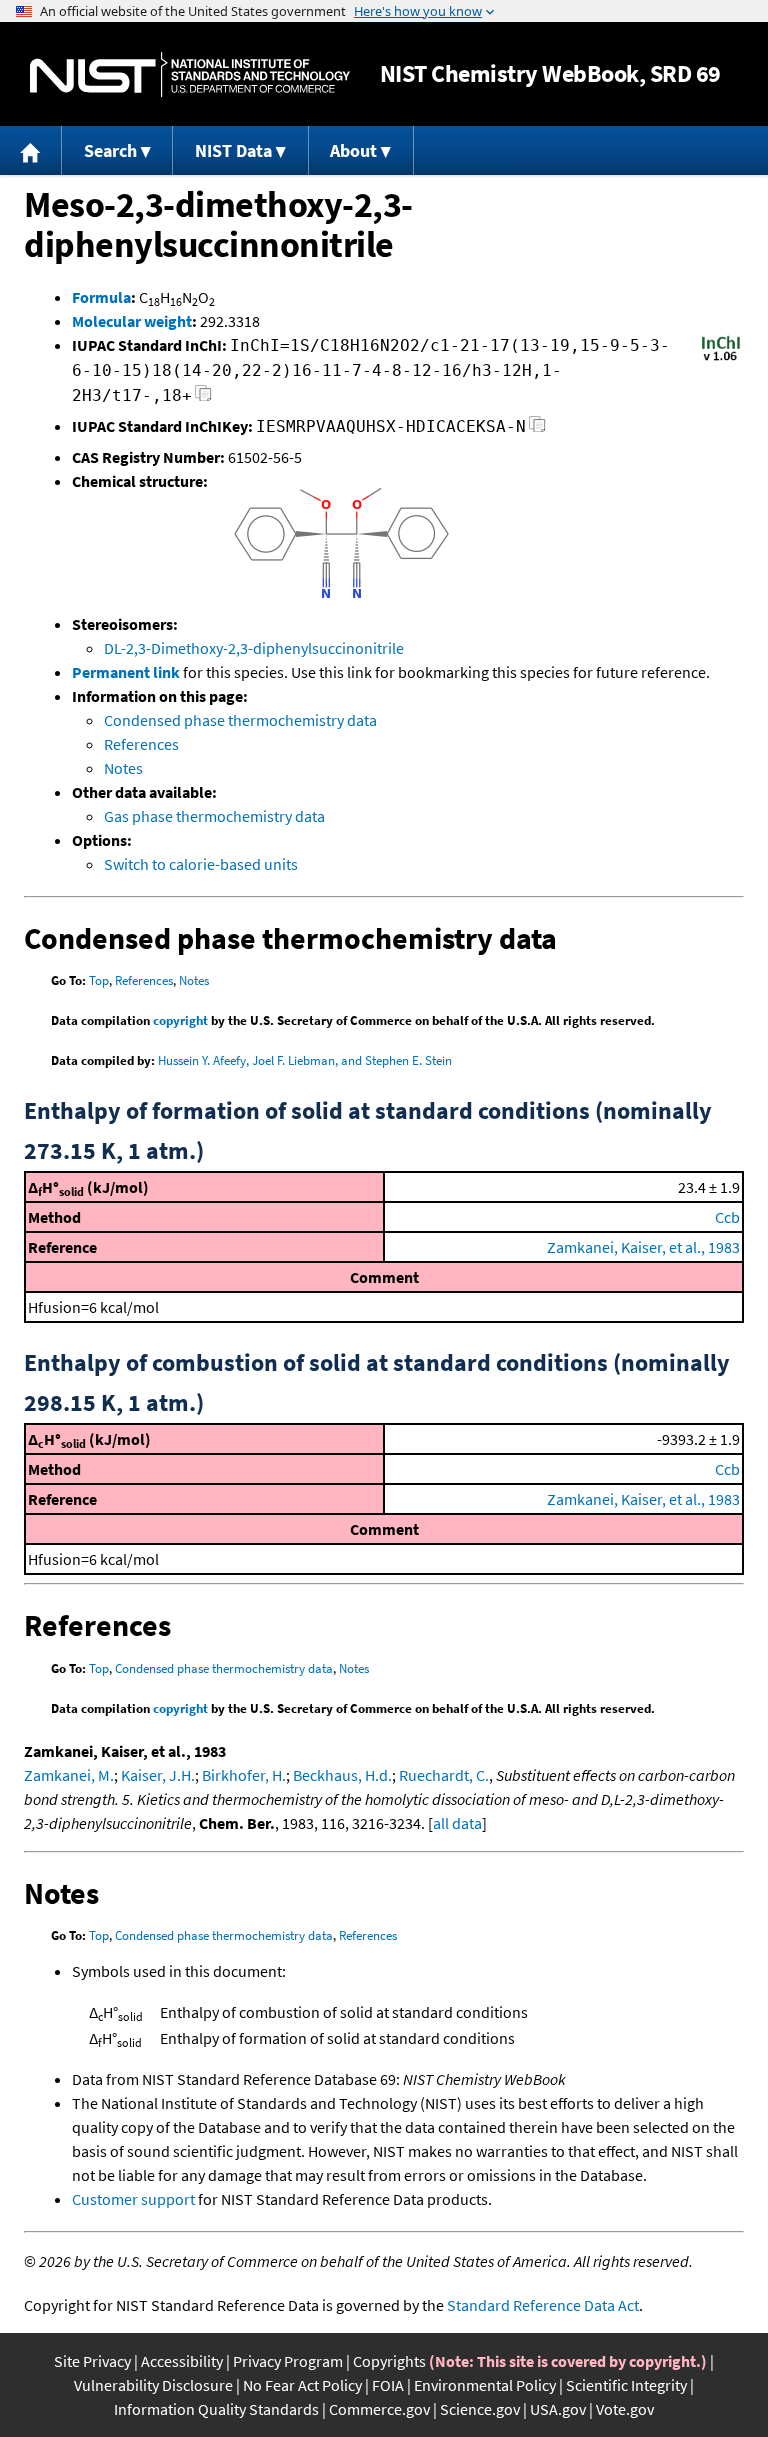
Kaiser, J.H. (158, 1775)
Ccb (727, 1217)
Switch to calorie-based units (201, 864)
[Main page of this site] (31, 150)
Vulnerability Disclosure (153, 2385)
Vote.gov (625, 2409)
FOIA (388, 2385)
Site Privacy (92, 2361)
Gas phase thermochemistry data (214, 816)
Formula (101, 297)
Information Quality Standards (216, 2409)
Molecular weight (132, 321)
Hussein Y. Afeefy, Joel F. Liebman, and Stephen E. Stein (305, 1060)
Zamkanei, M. (69, 1775)
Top (99, 980)
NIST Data (233, 150)
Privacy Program (288, 2361)
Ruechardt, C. (444, 1775)
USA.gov (558, 2409)
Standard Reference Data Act (543, 2305)
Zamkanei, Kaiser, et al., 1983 (643, 1247)
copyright (180, 1020)
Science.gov (480, 2409)
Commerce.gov (379, 2409)
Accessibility (182, 2361)
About (353, 150)
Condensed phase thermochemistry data (240, 720)
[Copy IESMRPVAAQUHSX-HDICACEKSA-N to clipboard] (537, 429)
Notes (123, 768)
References (141, 744)
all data (457, 1823)
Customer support (133, 2199)
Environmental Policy (485, 2385)
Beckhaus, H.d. (342, 1775)
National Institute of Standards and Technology (190, 74)
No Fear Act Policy (302, 2385)
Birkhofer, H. (244, 1775)
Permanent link (126, 672)
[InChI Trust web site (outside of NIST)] (721, 359)
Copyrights (389, 2361)
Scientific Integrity (626, 2385)
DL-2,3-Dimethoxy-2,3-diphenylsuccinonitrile (254, 648)
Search (110, 150)
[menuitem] (31, 150)
